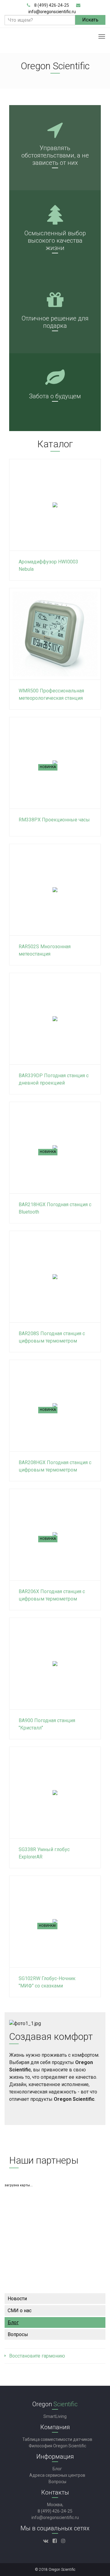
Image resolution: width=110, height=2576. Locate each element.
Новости (17, 2299)
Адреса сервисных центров (57, 2475)
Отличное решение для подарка (55, 322)
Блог (13, 2322)
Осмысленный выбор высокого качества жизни (55, 241)
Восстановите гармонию (37, 2356)
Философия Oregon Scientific (57, 2446)
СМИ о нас (20, 2311)
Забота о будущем (55, 396)
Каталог (55, 444)
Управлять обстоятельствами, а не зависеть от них (55, 155)
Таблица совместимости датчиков (57, 2439)
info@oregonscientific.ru (52, 12)
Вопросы (18, 2334)
